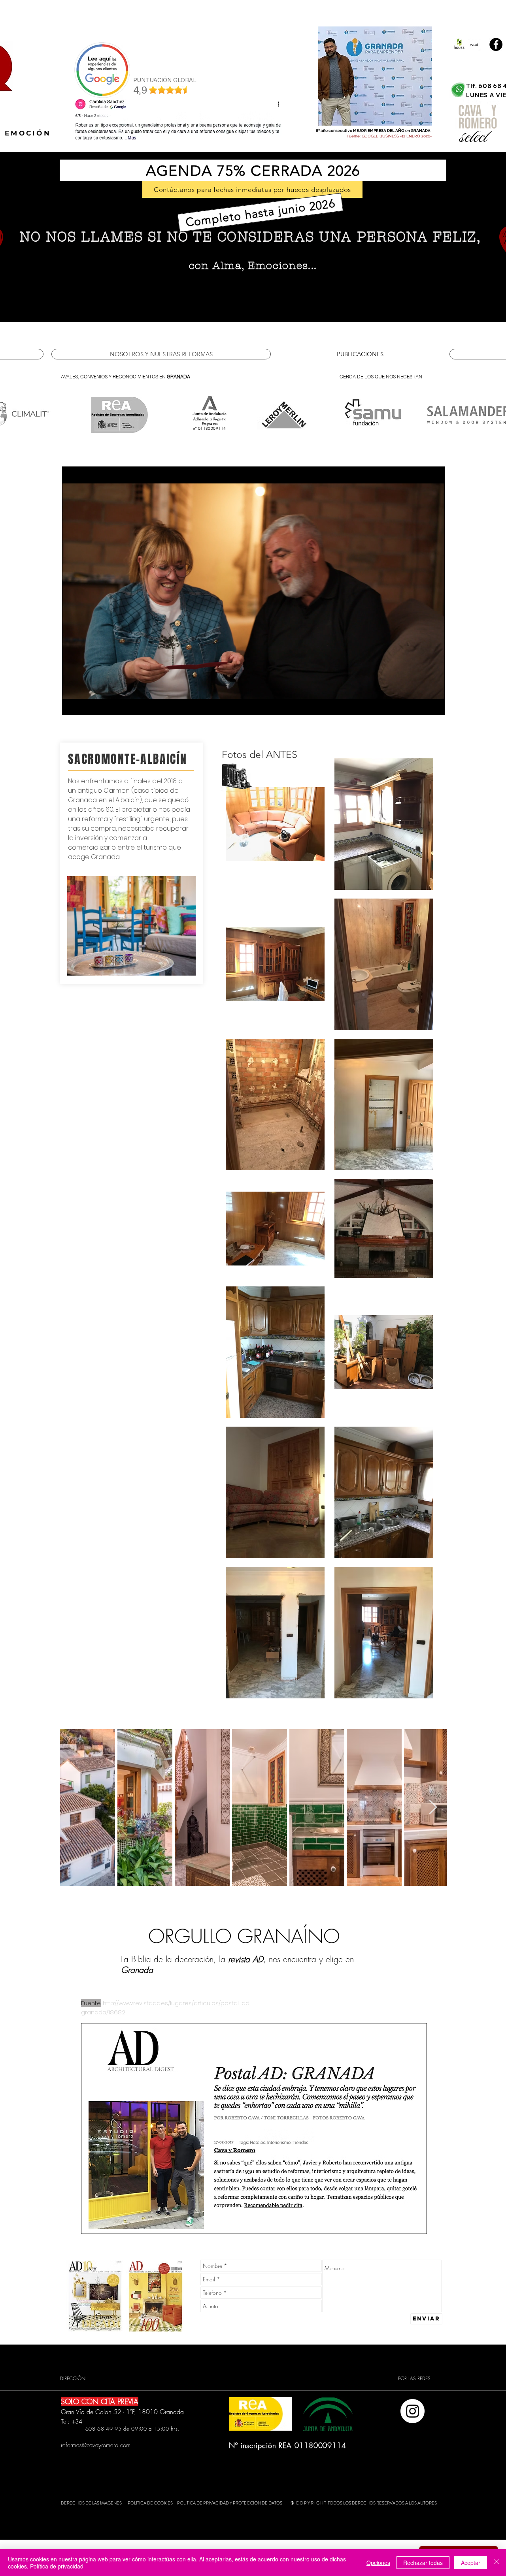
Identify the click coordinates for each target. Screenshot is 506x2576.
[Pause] (72, 705)
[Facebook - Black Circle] (496, 44)
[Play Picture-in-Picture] (421, 705)
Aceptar (471, 2563)
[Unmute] (86, 705)
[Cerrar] (497, 2563)
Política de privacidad (57, 2566)
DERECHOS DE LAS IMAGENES (91, 2503)
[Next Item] (433, 1808)
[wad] (474, 44)
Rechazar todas (423, 2563)
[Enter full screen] (434, 705)
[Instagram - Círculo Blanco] (413, 2411)
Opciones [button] (378, 2563)
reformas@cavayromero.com (96, 2445)
